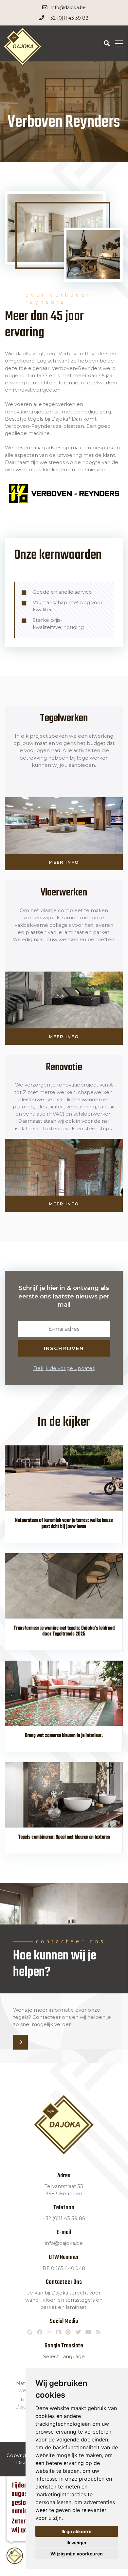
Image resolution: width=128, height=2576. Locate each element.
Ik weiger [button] (77, 2543)
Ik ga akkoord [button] (77, 2531)
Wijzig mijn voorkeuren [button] (77, 2554)
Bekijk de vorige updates (64, 1368)
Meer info (64, 862)
